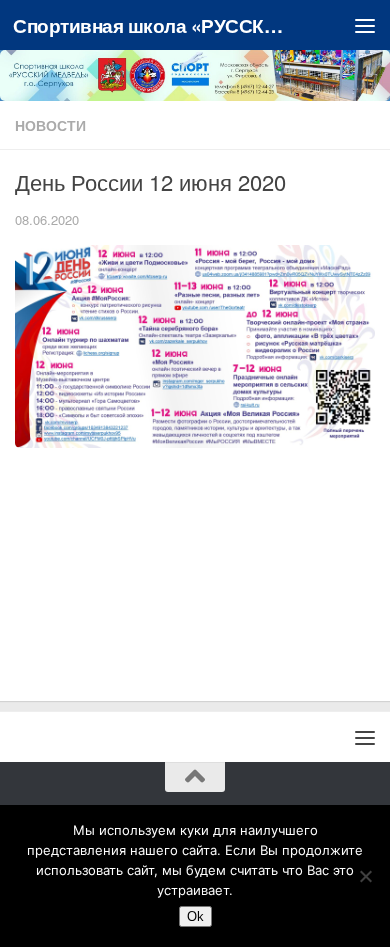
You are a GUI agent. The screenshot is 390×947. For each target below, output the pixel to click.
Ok (195, 916)
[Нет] (365, 876)
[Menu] (365, 25)
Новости (50, 125)
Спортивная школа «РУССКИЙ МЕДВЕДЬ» (153, 25)
